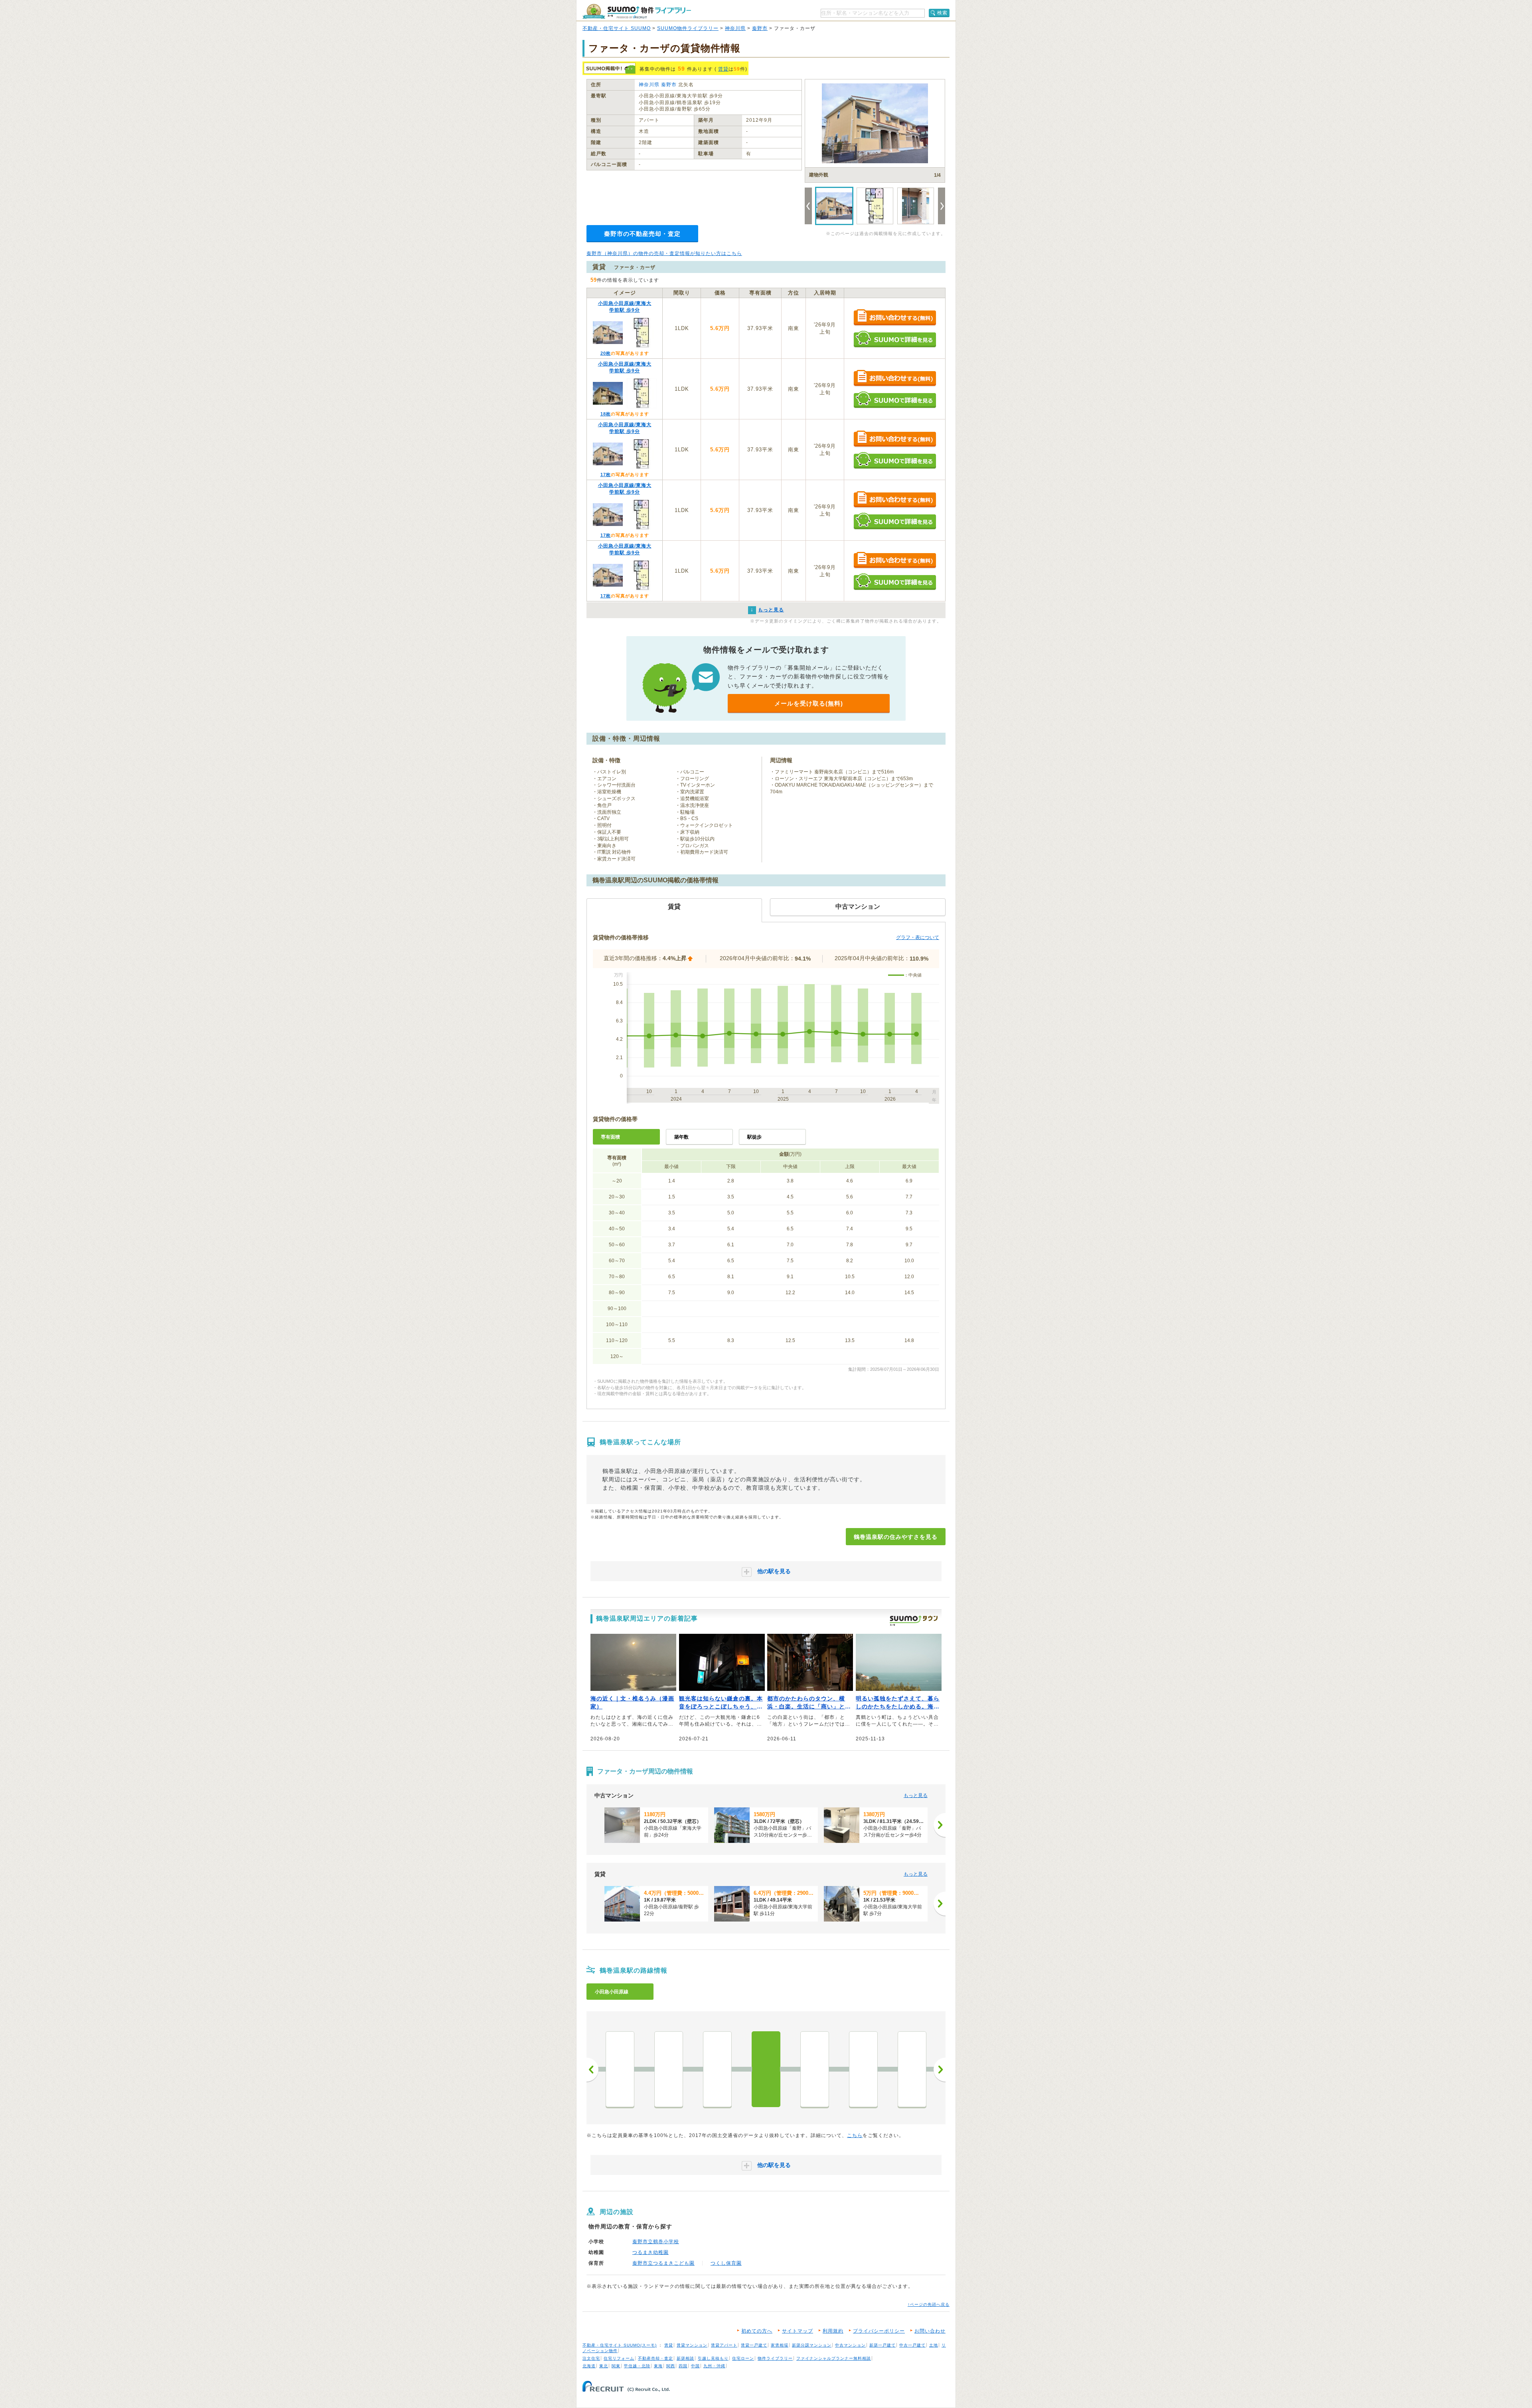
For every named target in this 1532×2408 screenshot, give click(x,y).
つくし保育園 (726, 2263)
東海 (658, 2366)
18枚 (606, 414)
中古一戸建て (912, 2345)
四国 (683, 2366)
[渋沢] (912, 2069)
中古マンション (850, 2345)
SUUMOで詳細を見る (895, 339)
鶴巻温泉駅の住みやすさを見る (896, 1537)
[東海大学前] (815, 2069)
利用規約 (833, 2331)
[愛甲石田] (669, 2069)
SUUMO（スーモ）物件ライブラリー (637, 11)
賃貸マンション (692, 2345)
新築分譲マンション (812, 2345)
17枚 (606, 474)
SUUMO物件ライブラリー (688, 28)
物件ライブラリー (775, 2358)
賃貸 (723, 69)
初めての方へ (757, 2331)
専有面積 (610, 1137)
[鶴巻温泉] (766, 2069)
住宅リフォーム (619, 2358)
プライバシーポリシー (879, 2331)
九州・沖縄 (714, 2366)
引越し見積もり (713, 2358)
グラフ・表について (918, 937)
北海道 (589, 2366)
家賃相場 (780, 2345)
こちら (855, 2135)
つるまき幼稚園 (651, 2252)
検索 (942, 13)
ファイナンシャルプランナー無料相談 (834, 2358)
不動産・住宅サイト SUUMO (617, 28)
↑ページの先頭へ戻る (929, 2304)
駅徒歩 (754, 1137)
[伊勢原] (717, 2069)
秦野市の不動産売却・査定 (642, 234)
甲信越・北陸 (637, 2366)
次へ (940, 2070)
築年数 (681, 1137)
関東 (616, 2366)
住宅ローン (743, 2358)
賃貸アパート (724, 2345)
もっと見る (916, 1795)
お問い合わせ (930, 2331)
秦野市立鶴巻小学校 (656, 2242)
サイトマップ (798, 2331)
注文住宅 (591, 2358)
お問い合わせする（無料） (895, 318)
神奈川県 (735, 28)
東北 (604, 2366)
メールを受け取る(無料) (809, 703)
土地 (934, 2345)
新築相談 (685, 2358)
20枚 (606, 353)
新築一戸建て (882, 2345)
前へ (592, 2070)
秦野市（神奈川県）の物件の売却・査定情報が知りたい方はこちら (664, 253)
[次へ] (940, 1825)
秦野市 (760, 28)
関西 (671, 2366)
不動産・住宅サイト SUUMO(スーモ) (620, 2345)
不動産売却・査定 (655, 2358)
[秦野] (863, 2069)
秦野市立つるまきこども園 (663, 2263)
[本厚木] (620, 2069)
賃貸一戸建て (754, 2345)
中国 (695, 2366)
